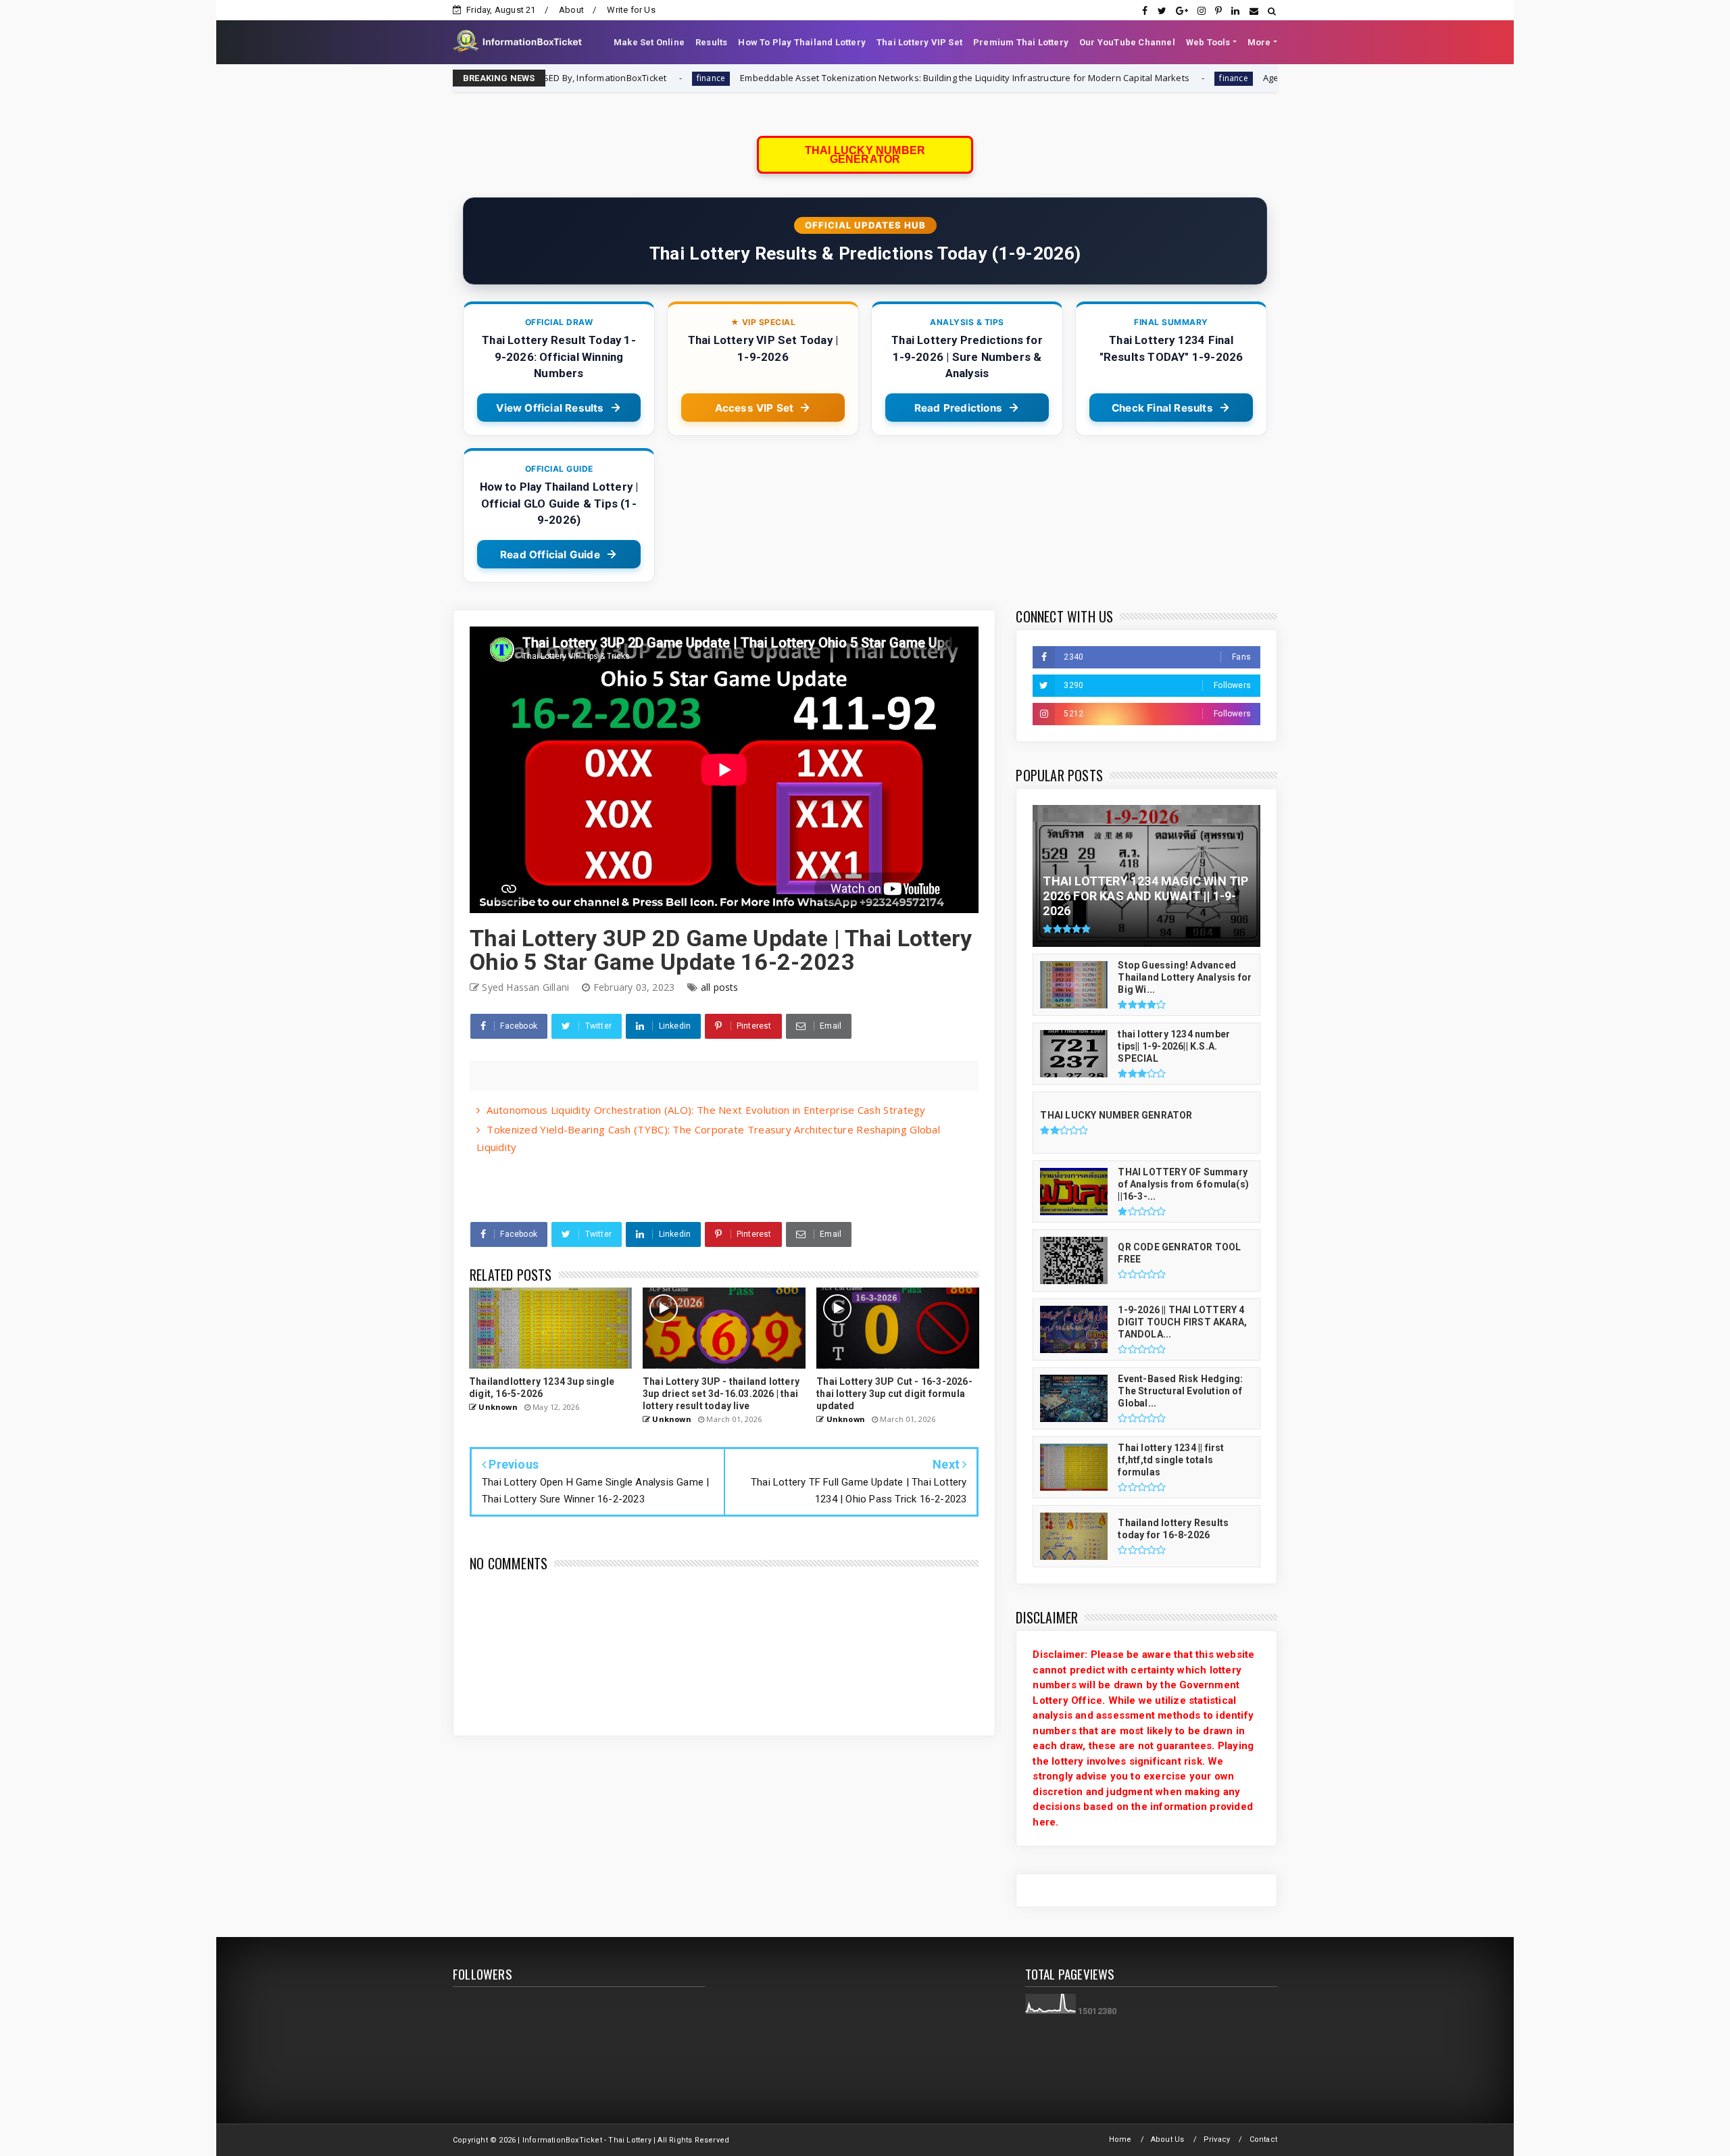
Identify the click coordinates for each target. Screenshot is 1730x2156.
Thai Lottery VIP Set (919, 42)
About (571, 10)
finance (1065, 78)
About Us (1168, 2139)
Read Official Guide (550, 555)
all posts (720, 987)
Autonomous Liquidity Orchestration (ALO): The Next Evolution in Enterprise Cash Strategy (706, 1110)
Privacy (1217, 2139)
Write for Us (631, 10)
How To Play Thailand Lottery (802, 42)
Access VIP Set (755, 408)
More (1259, 42)
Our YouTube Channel (1127, 42)
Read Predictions (958, 408)
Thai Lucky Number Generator (865, 155)
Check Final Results (1162, 408)
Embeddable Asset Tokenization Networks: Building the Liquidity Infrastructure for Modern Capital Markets (796, 78)
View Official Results (550, 408)
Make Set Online (649, 42)
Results (711, 42)
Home (1120, 2139)
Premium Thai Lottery (1021, 42)
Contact (1263, 2139)
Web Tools (1208, 42)
